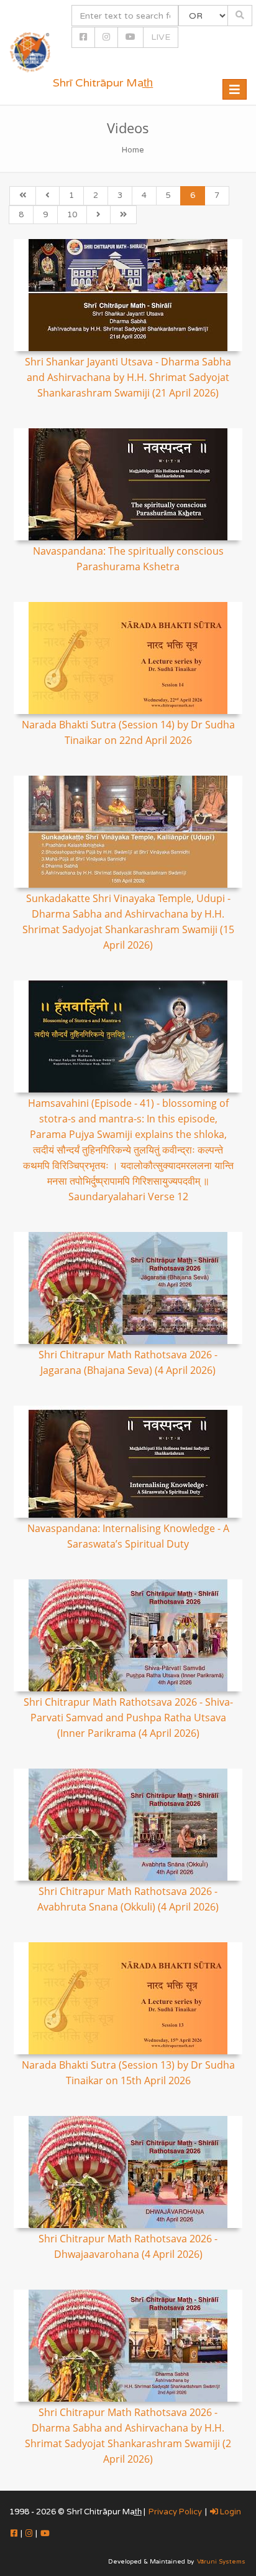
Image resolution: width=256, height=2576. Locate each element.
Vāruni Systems (221, 2562)
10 (72, 215)
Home (133, 150)
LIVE (161, 37)
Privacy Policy (175, 2512)
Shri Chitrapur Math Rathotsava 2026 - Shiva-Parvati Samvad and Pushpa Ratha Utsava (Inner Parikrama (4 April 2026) (128, 1718)
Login (230, 2512)
